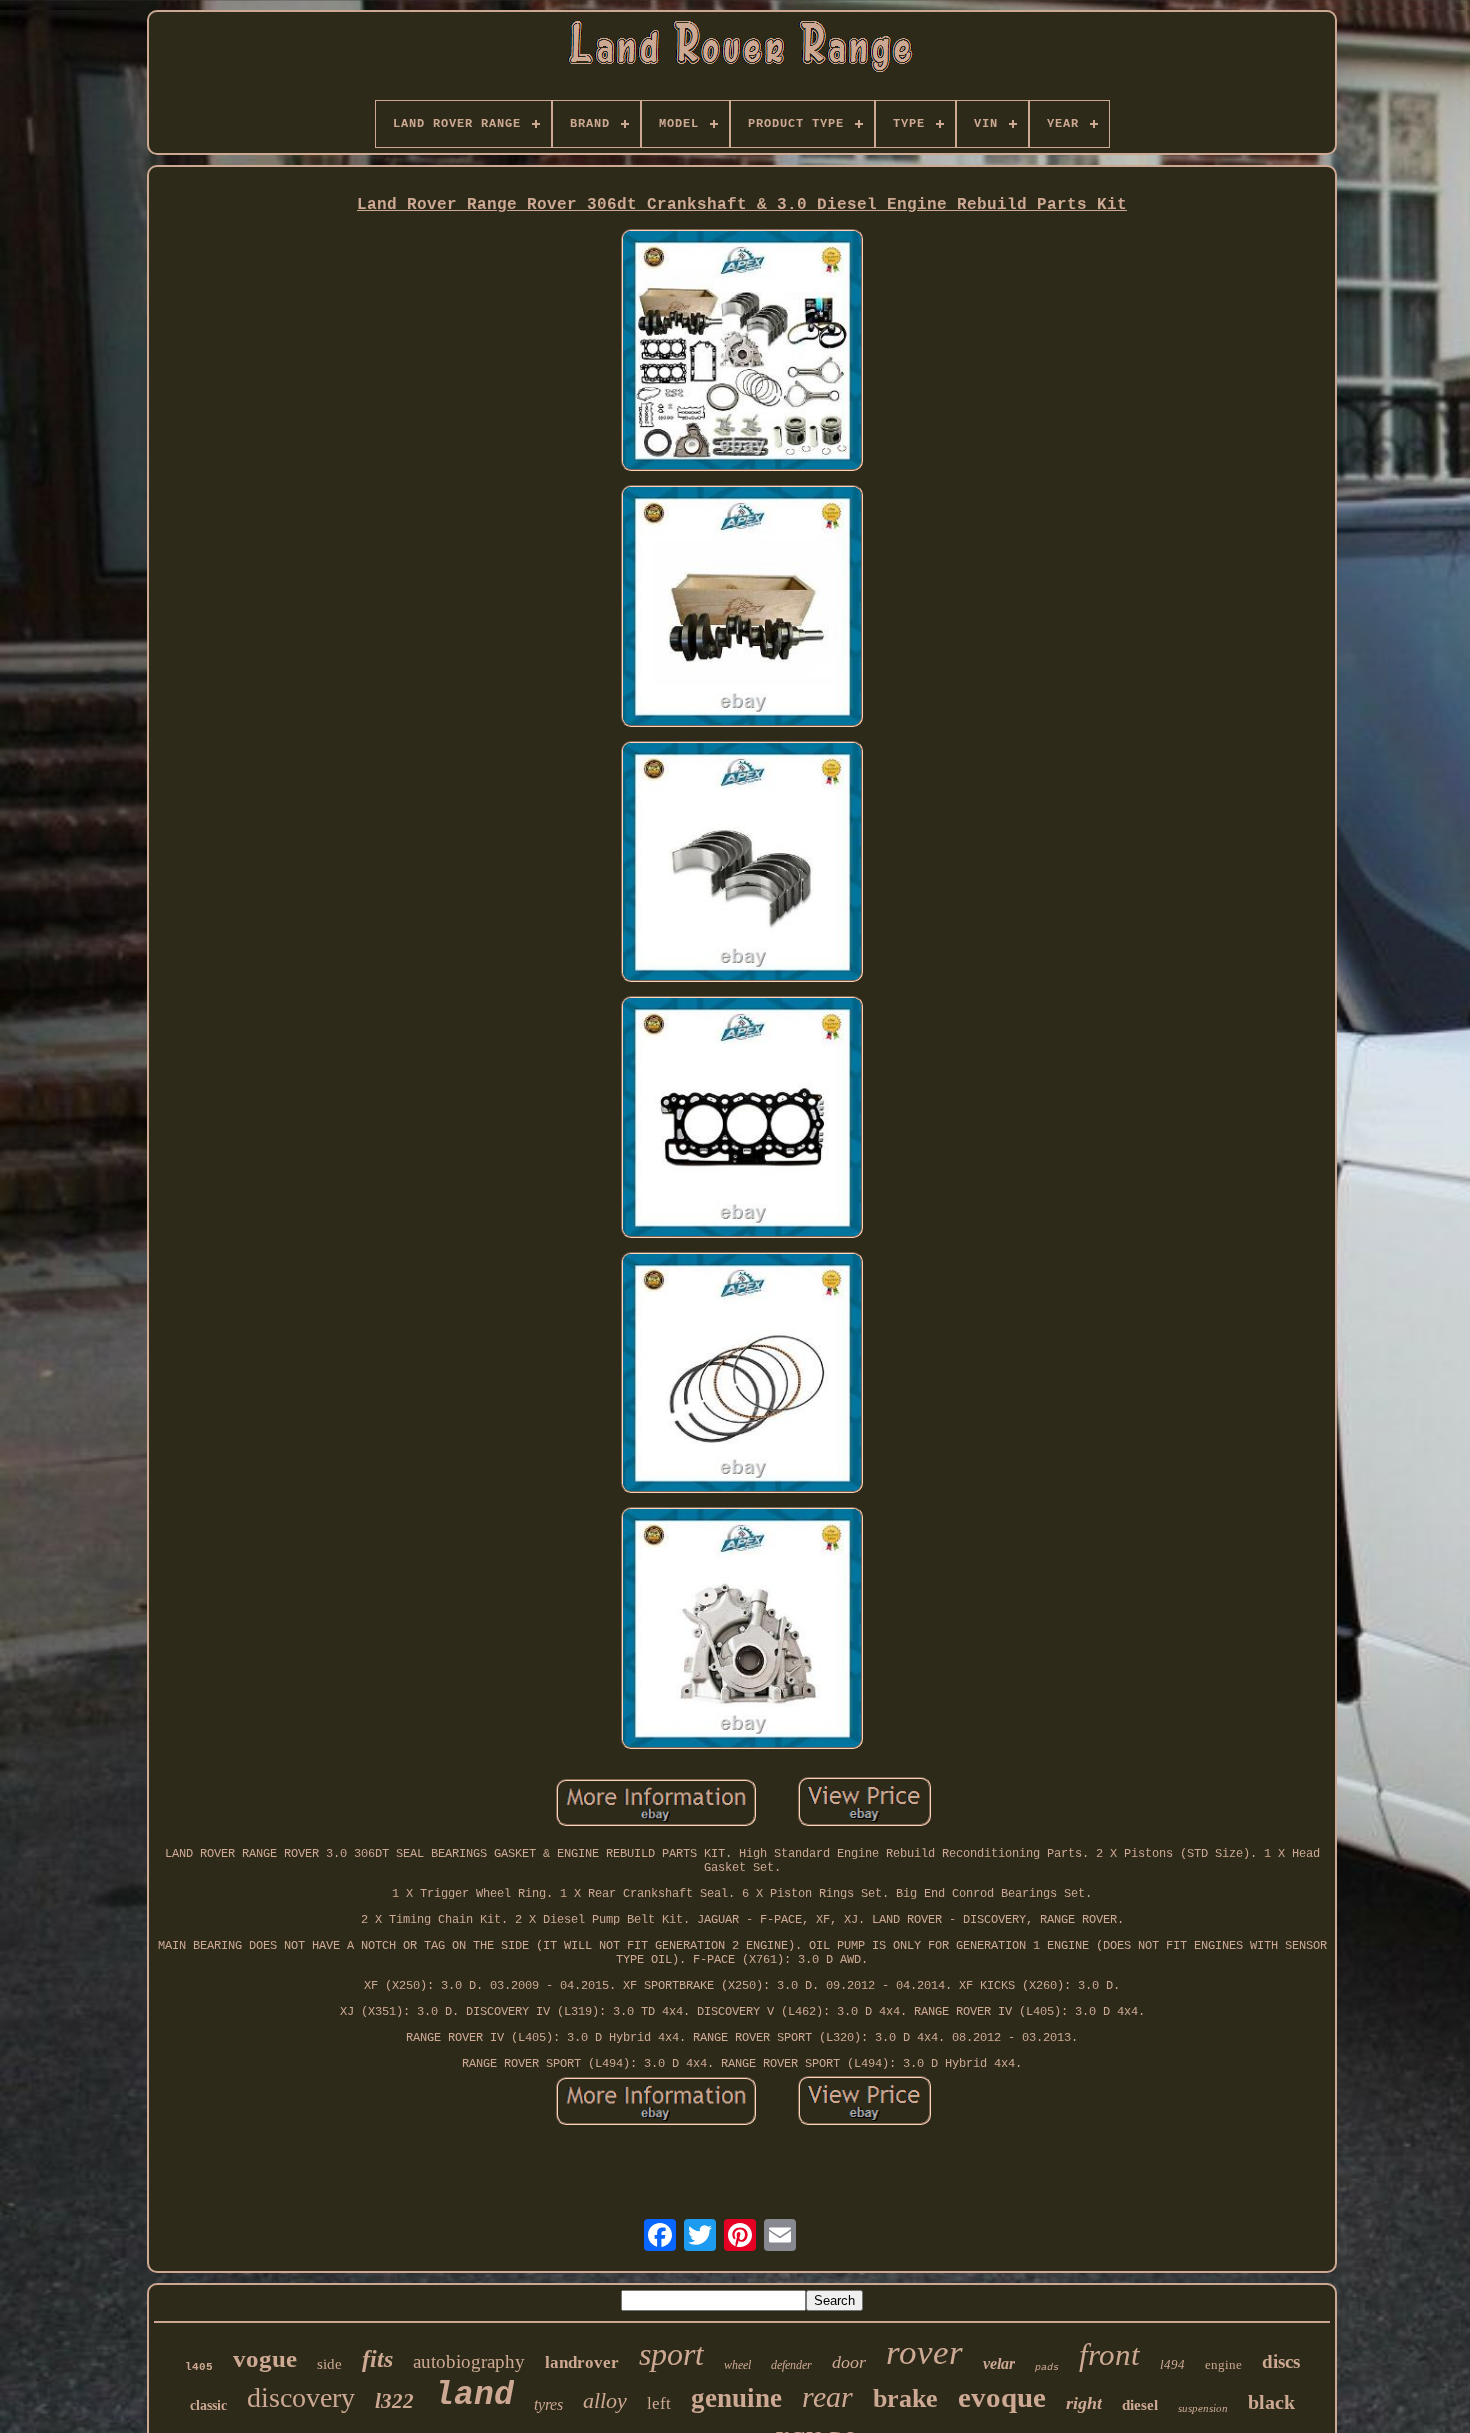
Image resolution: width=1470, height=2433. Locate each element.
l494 (1172, 2364)
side (329, 2364)
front (1109, 2354)
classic (208, 2405)
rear (827, 2396)
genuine (736, 2398)
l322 (394, 2401)
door (849, 2362)
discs (1281, 2361)
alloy (605, 2400)
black (1271, 2402)
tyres (548, 2404)
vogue (265, 2358)
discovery (301, 2397)
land (474, 2395)
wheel (737, 2365)
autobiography (469, 2361)
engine (1223, 2364)
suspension (1203, 2408)
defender (791, 2365)
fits (377, 2359)
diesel (1140, 2405)
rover (924, 2352)
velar (999, 2363)
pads (1047, 2367)
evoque (1002, 2397)
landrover (582, 2362)
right (1084, 2403)
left (659, 2403)
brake (905, 2398)
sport (671, 2354)
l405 (199, 2367)
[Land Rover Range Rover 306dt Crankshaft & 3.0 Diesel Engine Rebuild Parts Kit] (742, 352)
